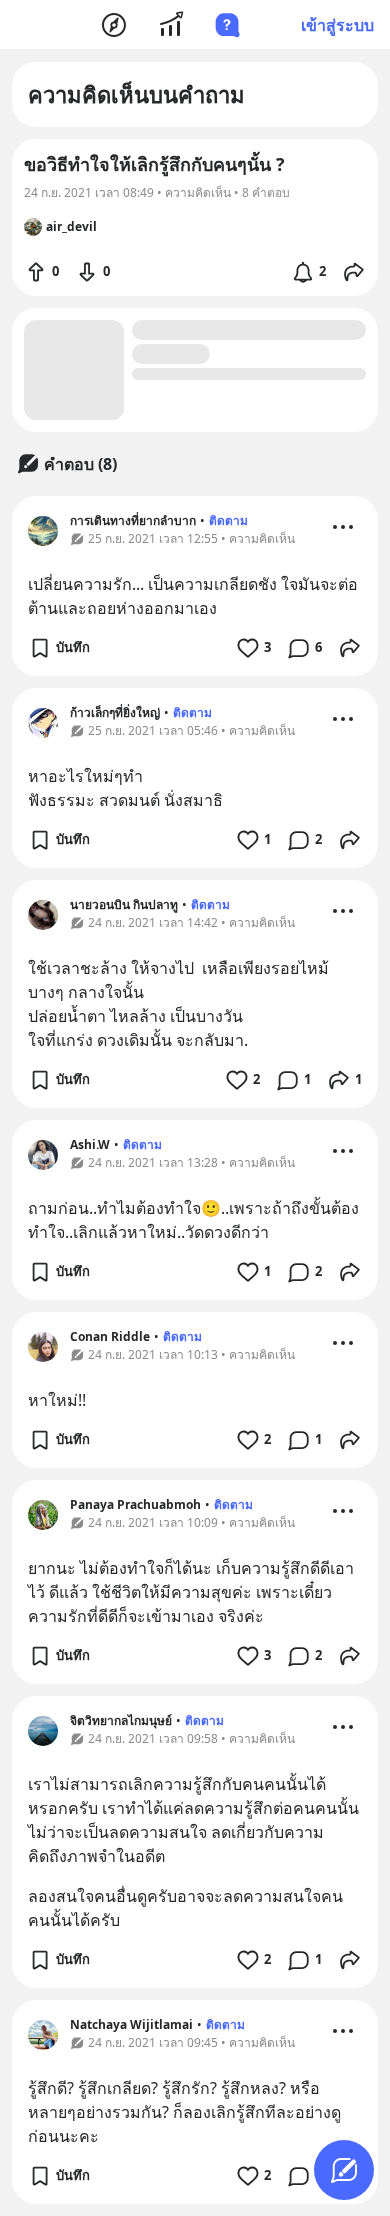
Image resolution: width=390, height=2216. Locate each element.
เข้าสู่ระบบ (337, 25)
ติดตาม (228, 520)
